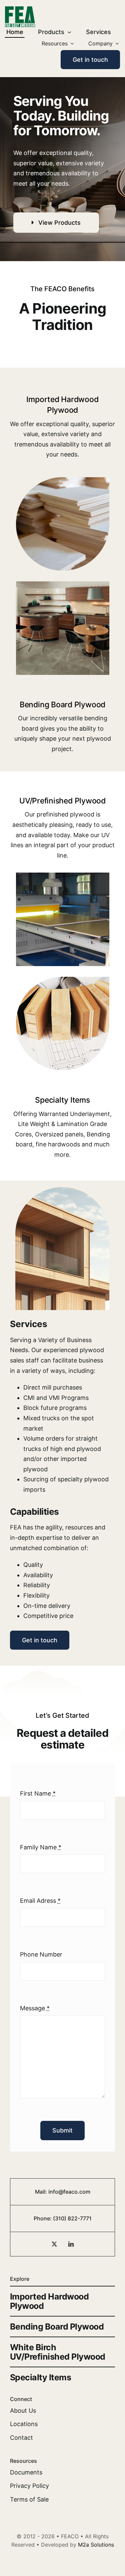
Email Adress (40, 1901)
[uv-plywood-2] (63, 875)
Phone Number (41, 1954)
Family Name (41, 1847)
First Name (38, 1793)
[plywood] (63, 480)
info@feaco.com (69, 2192)
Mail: (42, 2192)
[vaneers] (63, 980)
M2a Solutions (96, 2545)
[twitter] (54, 2244)
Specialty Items (62, 1100)
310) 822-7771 (73, 2218)
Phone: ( (44, 2218)
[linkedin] (71, 2244)
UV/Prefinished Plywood (62, 801)
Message (35, 2008)
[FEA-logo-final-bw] (20, 9)
